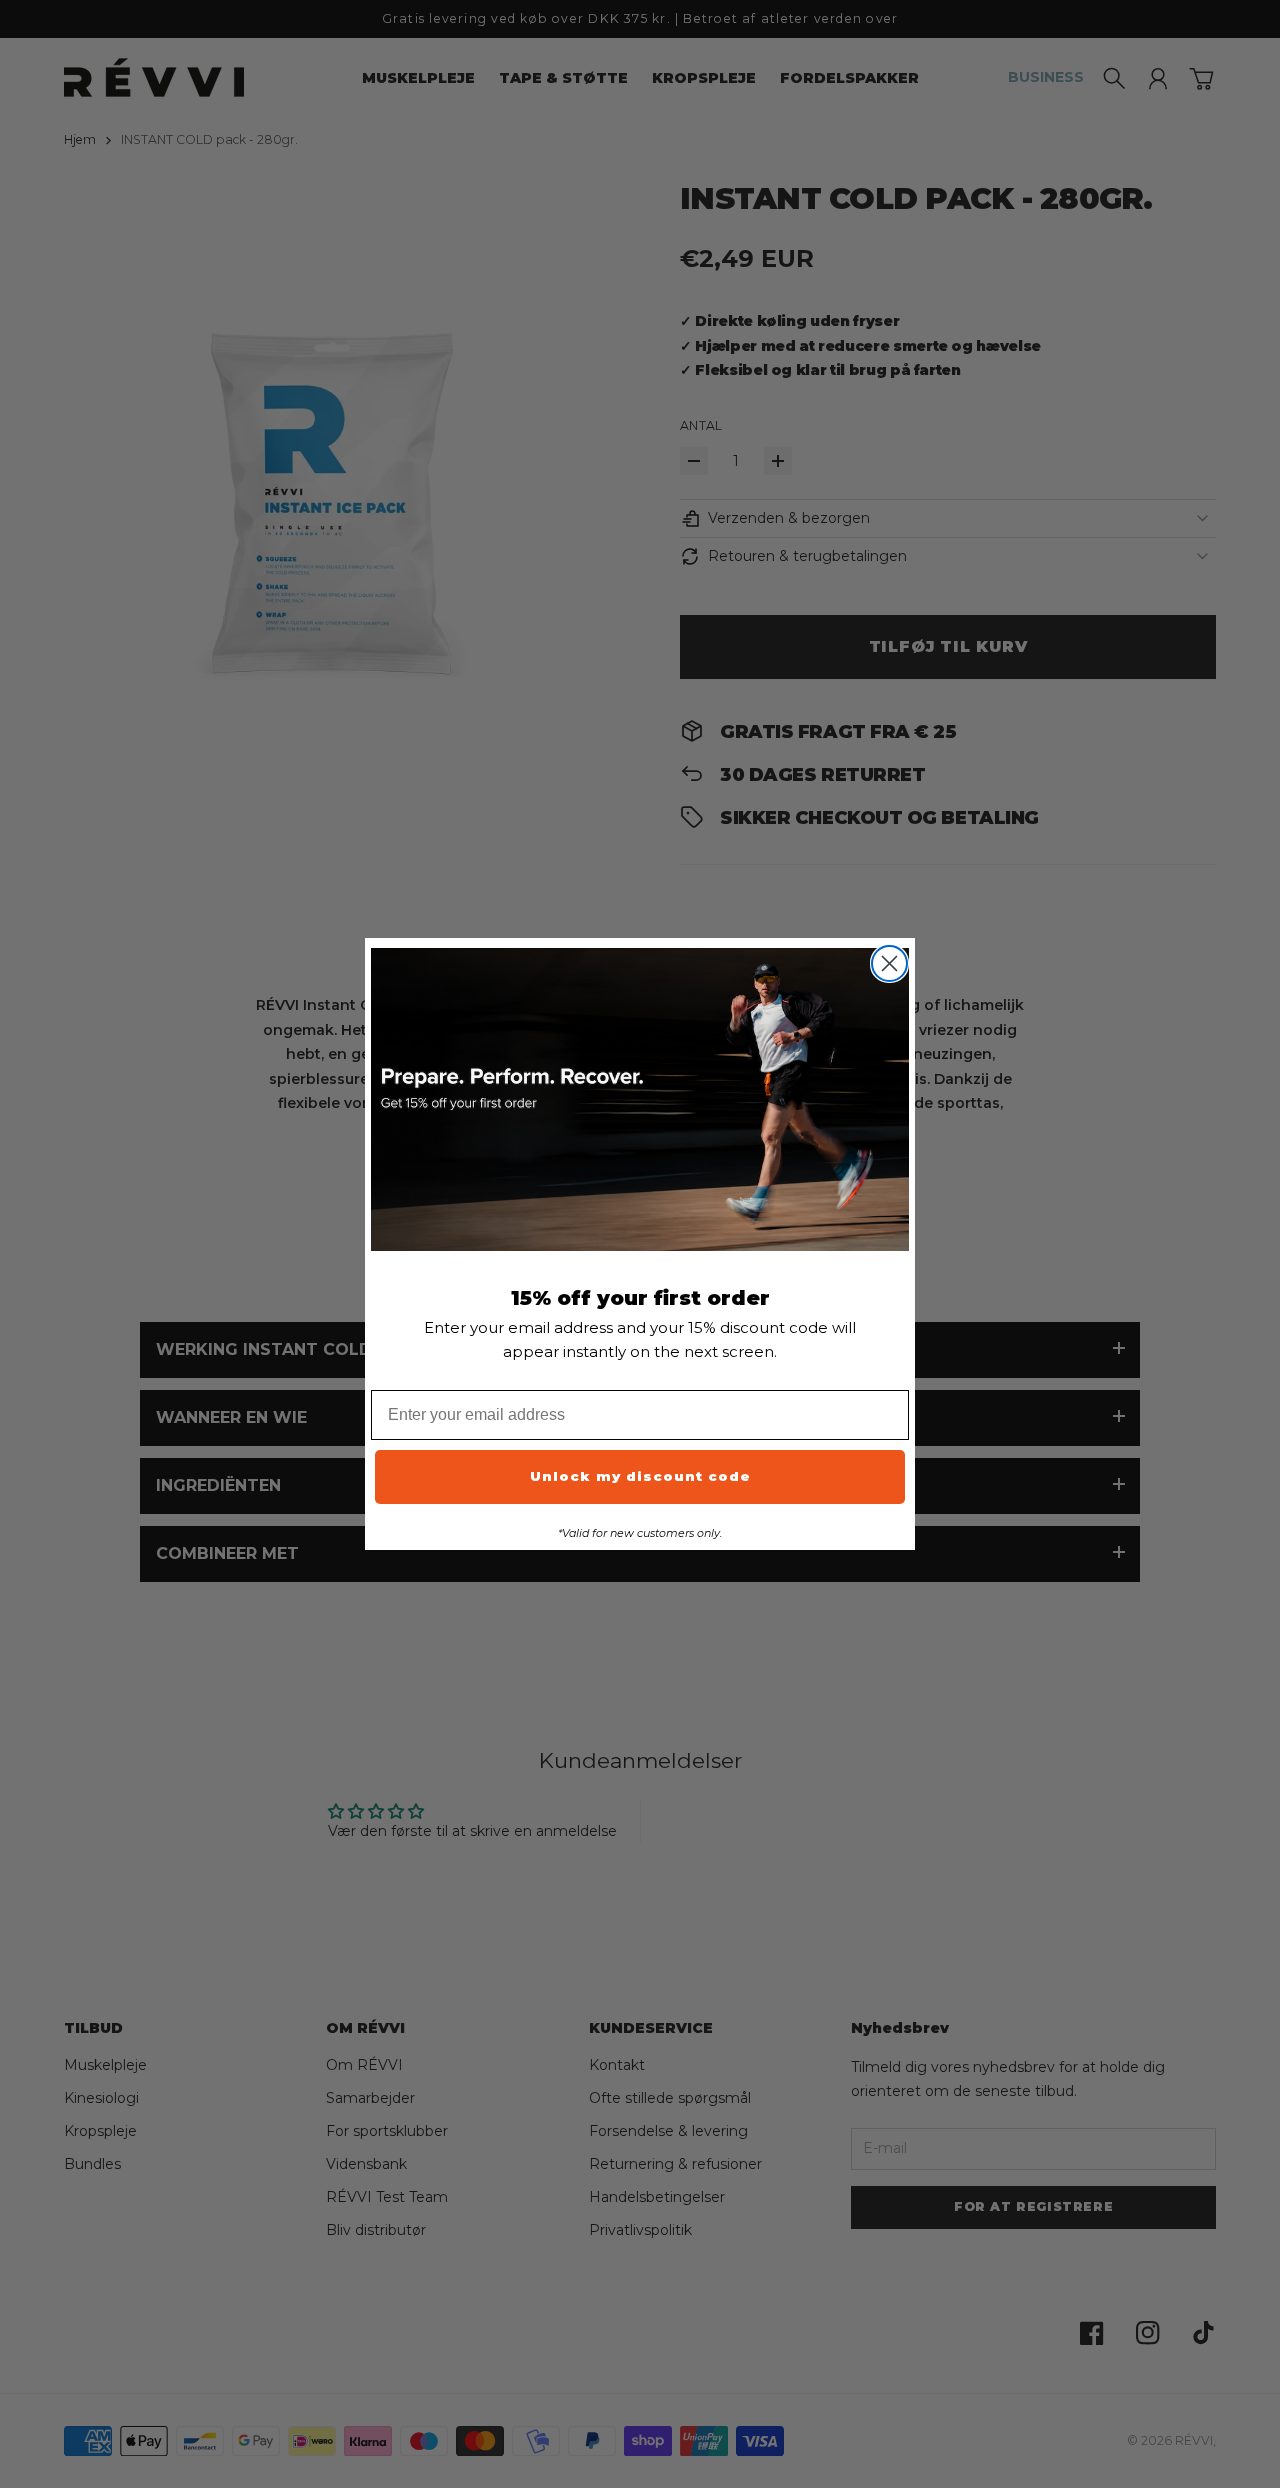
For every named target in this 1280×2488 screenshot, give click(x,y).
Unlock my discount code (640, 1476)
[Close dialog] (889, 963)
